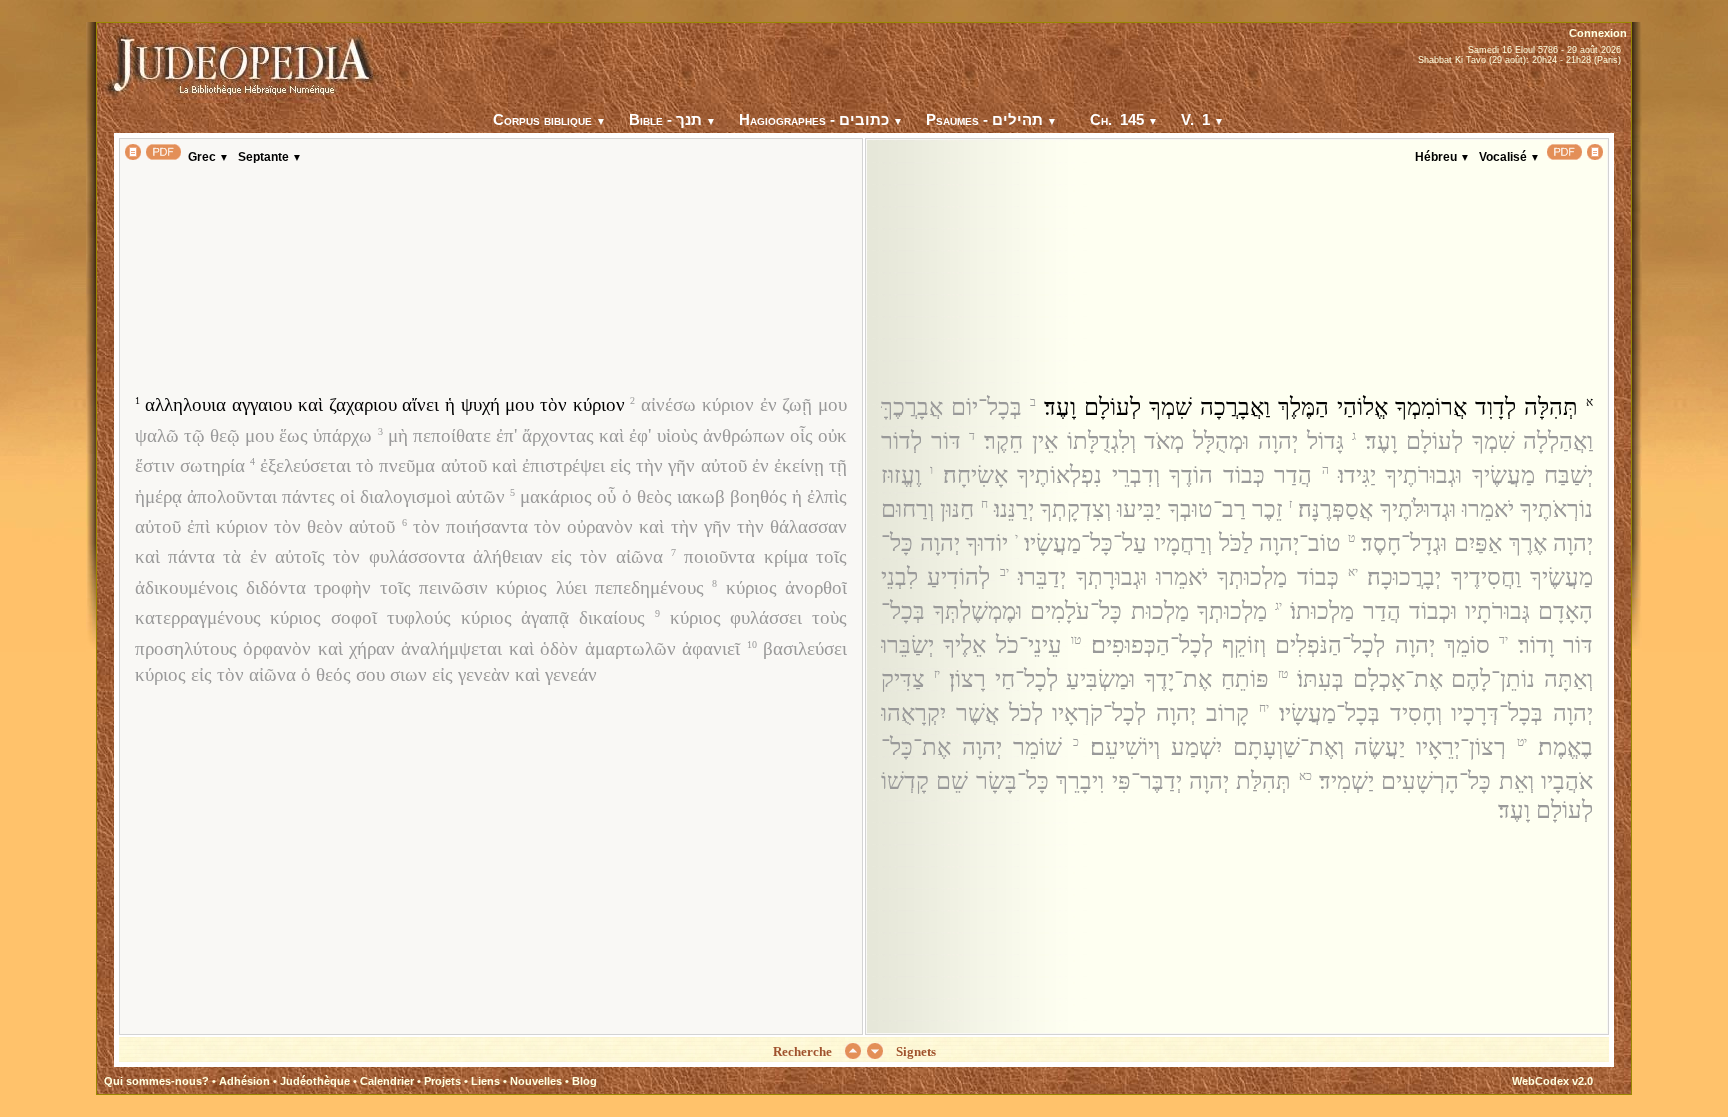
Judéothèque (315, 1081)
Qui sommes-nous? (156, 1081)
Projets (442, 1081)
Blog (584, 1081)
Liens (485, 1081)
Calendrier (387, 1081)
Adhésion (244, 1081)
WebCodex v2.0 (1552, 1081)
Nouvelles (536, 1081)
